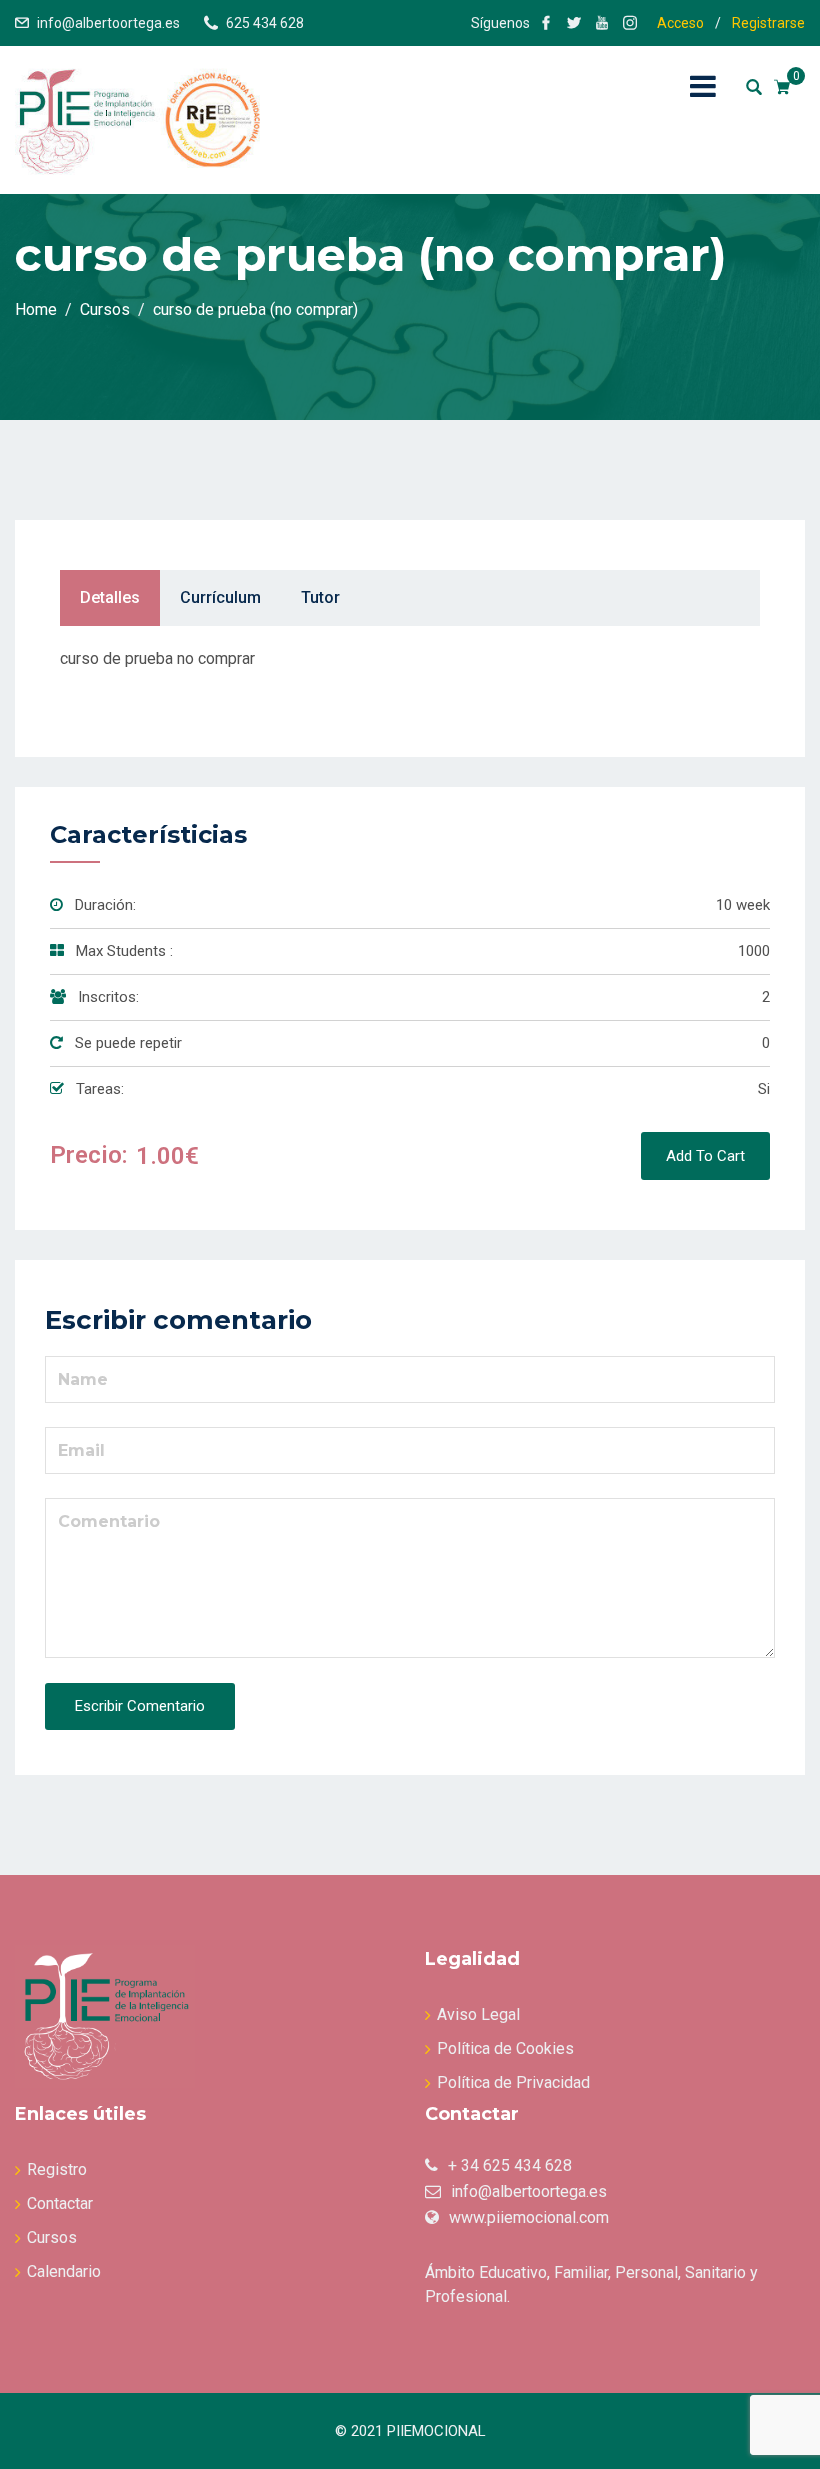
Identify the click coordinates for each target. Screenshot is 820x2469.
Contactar (60, 2203)
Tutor (320, 597)
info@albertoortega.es (108, 23)
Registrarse (768, 23)
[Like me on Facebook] (546, 23)
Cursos (52, 2237)
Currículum (220, 597)
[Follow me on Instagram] (630, 23)
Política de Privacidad (513, 2082)
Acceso (680, 23)
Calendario (64, 2271)
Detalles (110, 597)
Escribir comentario (140, 1706)
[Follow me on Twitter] (574, 23)
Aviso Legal (478, 2014)
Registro (57, 2169)
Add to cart (705, 1156)
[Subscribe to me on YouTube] (602, 23)
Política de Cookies (505, 2048)
